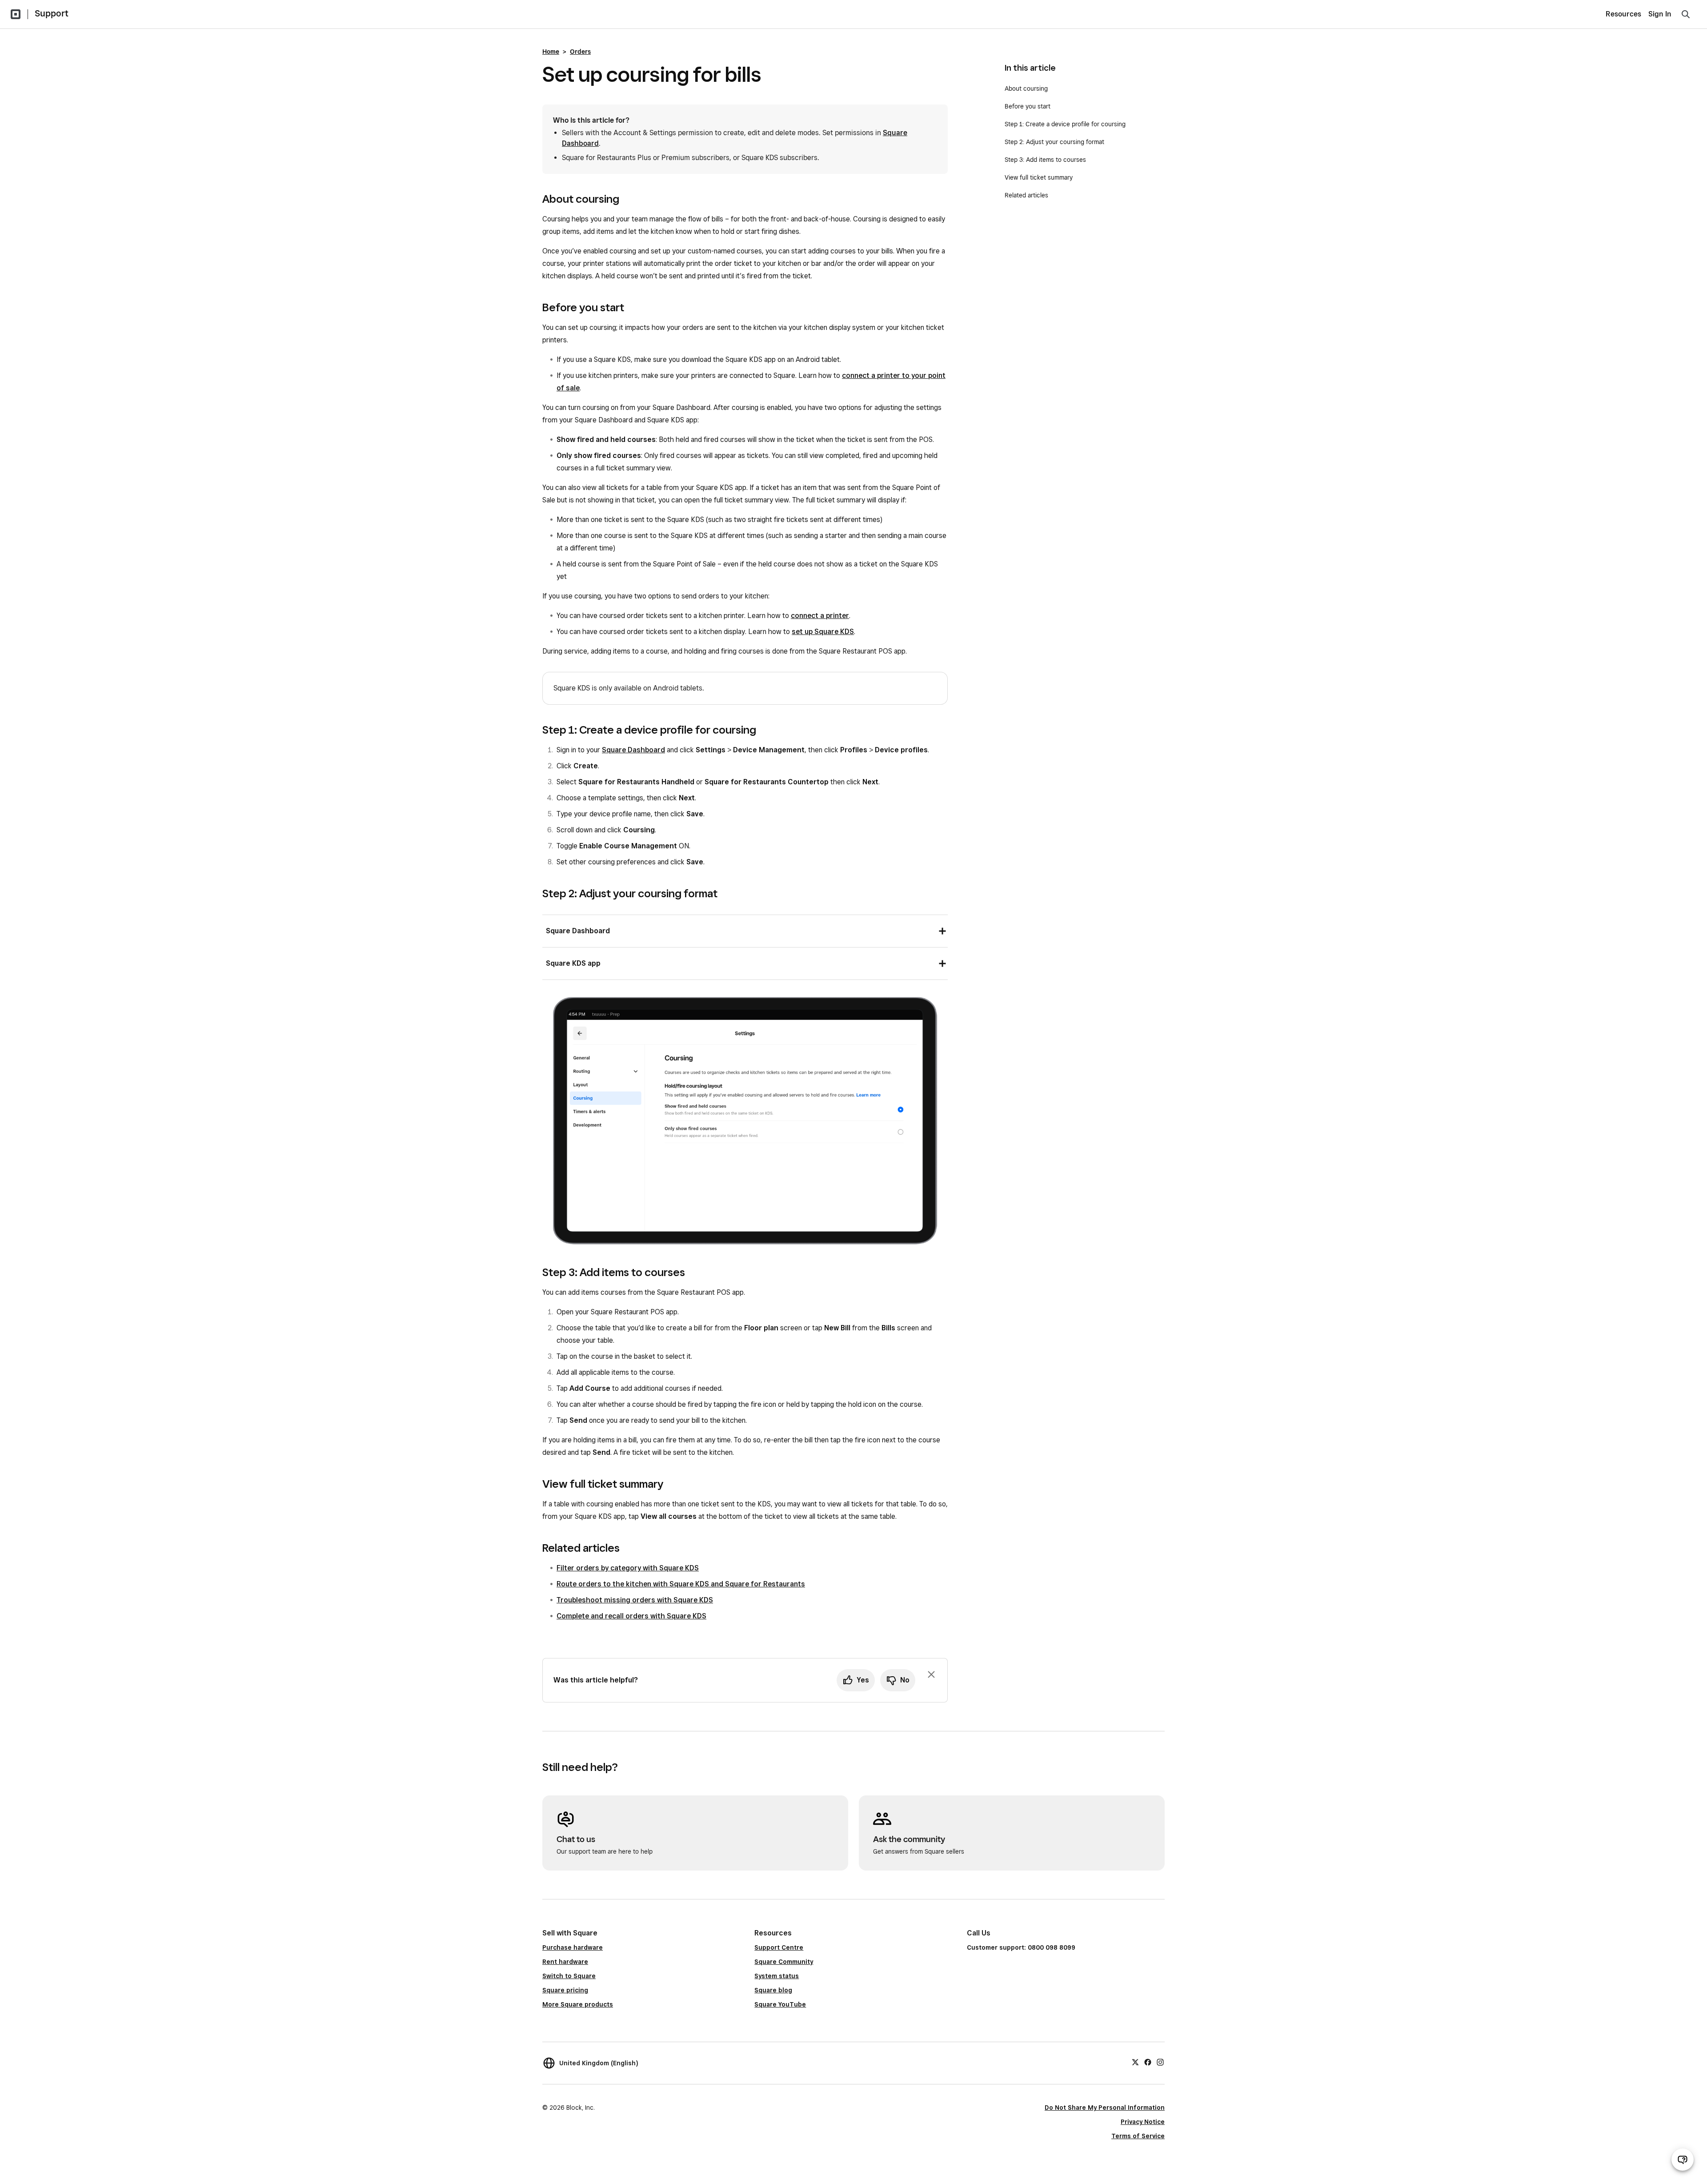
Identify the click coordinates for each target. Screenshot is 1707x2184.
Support (52, 13)
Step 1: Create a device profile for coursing (1065, 124)
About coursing (1027, 88)
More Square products (578, 2004)
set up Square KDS (823, 632)
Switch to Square (569, 1976)
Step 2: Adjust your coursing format (1055, 142)
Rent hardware (565, 1962)
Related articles (1026, 195)
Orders (580, 52)
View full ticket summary (1039, 177)
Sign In (1660, 14)
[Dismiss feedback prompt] (931, 1674)
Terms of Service (1138, 2136)
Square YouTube (780, 2004)
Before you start (1028, 106)
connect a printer (820, 616)
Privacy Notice (1143, 2122)
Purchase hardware (573, 1947)
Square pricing (565, 1990)
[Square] (16, 14)
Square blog (773, 1990)
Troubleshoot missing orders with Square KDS (635, 1600)
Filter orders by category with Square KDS (628, 1568)
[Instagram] (1160, 2062)
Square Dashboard (633, 750)
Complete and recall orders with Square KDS (631, 1616)
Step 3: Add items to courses (1045, 160)
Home (551, 52)
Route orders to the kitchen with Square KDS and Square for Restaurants (681, 1584)
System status (777, 1976)
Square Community (784, 1962)
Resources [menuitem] (1623, 14)
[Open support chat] (1683, 2160)
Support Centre (779, 1947)
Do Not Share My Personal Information (1105, 2108)
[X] (1135, 2062)
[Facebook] (1148, 2062)
